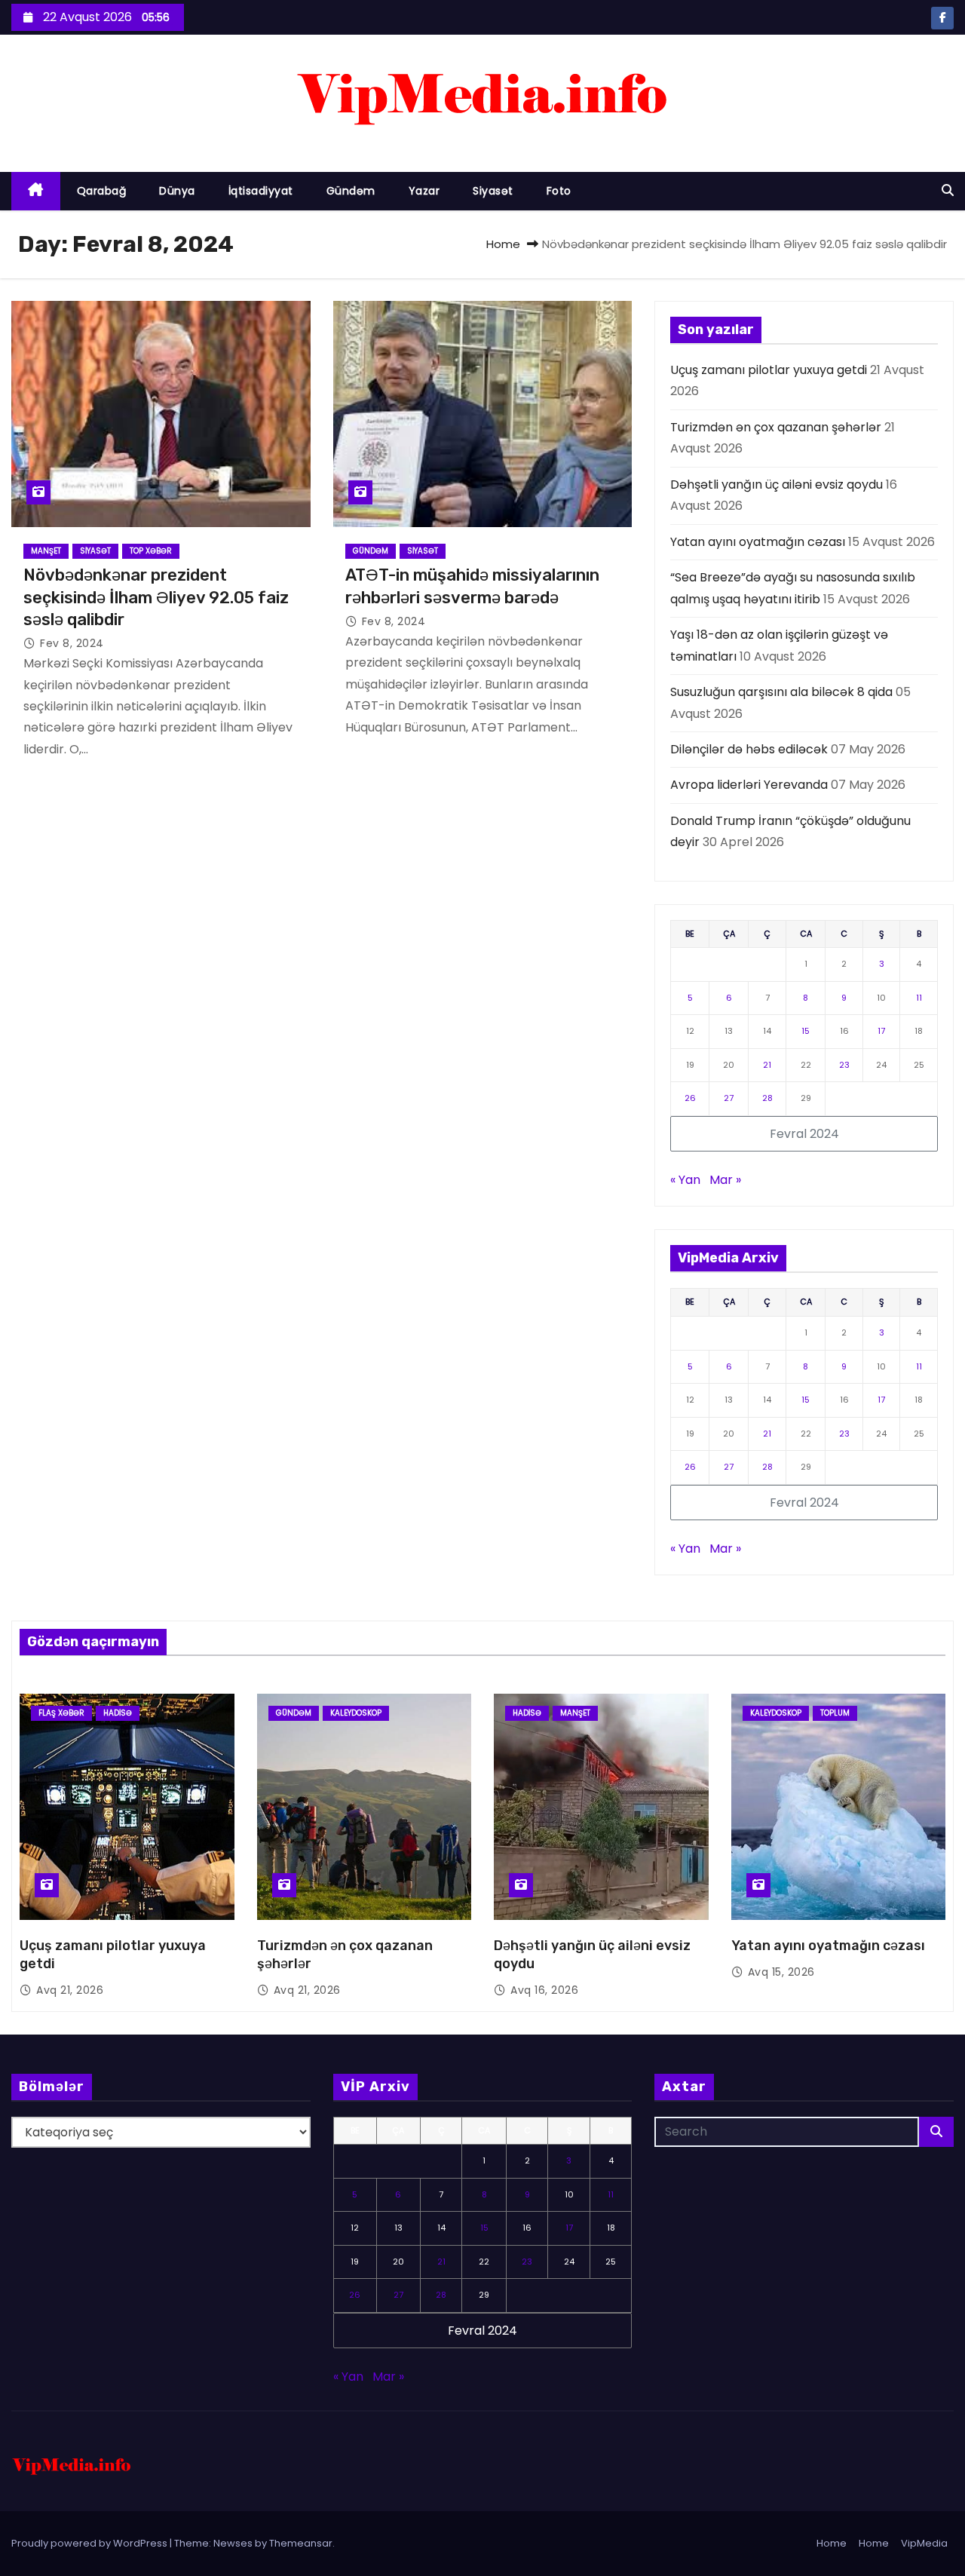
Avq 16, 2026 (544, 1990)
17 (881, 1031)
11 (919, 998)
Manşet (46, 551)
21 (767, 1065)
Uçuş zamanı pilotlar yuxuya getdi (769, 370)
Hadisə (118, 1713)
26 (690, 1098)
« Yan (685, 1180)
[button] (948, 190)
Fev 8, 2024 (72, 643)
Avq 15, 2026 (781, 1972)
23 (844, 1065)
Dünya (177, 191)
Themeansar (301, 2543)
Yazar (424, 191)
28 (767, 1098)
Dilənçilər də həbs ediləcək (749, 749)
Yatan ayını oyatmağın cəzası (758, 542)
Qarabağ (102, 191)
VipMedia (924, 2543)
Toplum (835, 1713)
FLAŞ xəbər (61, 1713)
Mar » (725, 1180)
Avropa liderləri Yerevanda (749, 785)
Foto (559, 191)
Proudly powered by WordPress (90, 2543)
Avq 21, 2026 (70, 1990)
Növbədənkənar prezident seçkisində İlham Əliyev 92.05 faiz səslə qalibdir (156, 597)
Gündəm (351, 191)
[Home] (36, 191)
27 (729, 1098)
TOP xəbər (151, 551)
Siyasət (493, 191)
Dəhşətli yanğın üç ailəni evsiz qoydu (777, 485)
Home (503, 244)
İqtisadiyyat (261, 191)
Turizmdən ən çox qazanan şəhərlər (776, 427)
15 (806, 1031)
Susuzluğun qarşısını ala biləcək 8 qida (781, 692)
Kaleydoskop (356, 1713)
